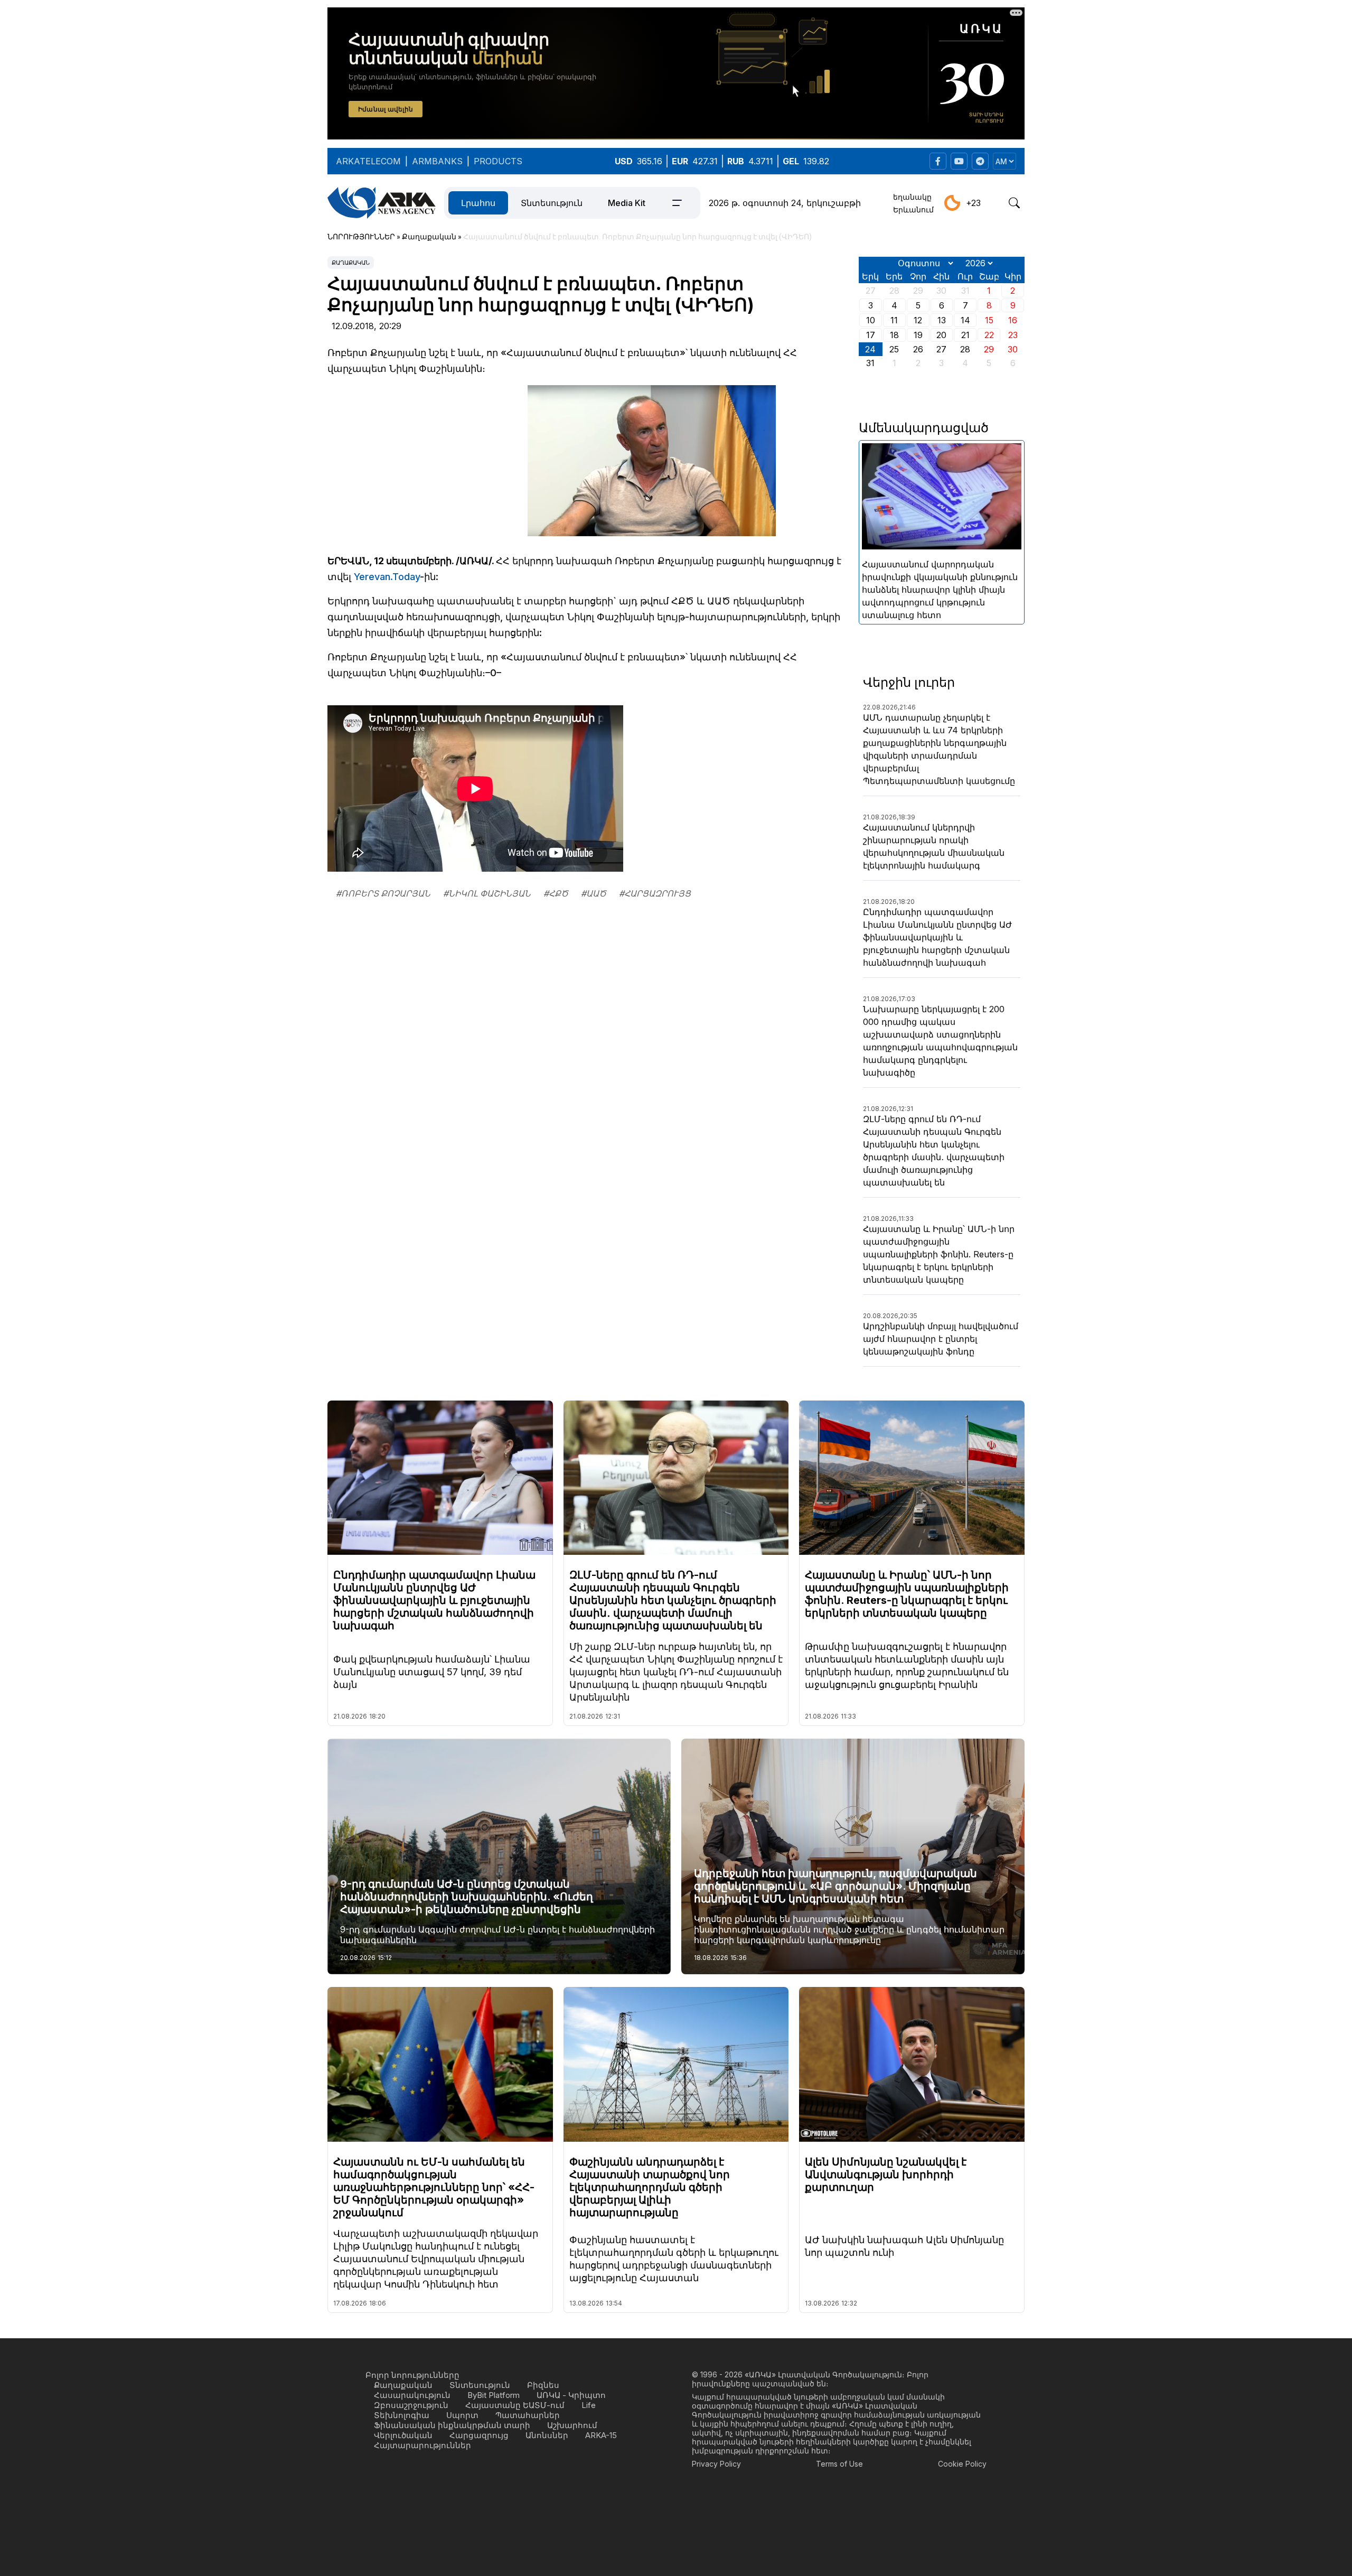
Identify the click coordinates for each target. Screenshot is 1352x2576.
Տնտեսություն (552, 203)
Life (589, 2405)
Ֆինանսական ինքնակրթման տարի (452, 2425)
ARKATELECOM (368, 161)
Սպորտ (462, 2415)
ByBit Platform (494, 2395)
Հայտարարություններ (422, 2445)
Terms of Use (839, 2464)
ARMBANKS (437, 161)
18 (894, 335)
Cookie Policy (962, 2464)
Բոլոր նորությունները (412, 2375)
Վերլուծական (403, 2435)
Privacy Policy (716, 2464)
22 (989, 335)
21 (965, 335)
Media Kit (627, 203)
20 (941, 335)
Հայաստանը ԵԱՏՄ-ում (515, 2405)
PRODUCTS (498, 161)
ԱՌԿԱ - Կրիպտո (571, 2395)
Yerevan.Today (387, 577)
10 (871, 320)
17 (871, 335)
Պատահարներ (528, 2415)
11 (894, 320)
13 (942, 320)
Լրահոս (478, 203)
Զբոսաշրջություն (411, 2405)
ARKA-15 (601, 2435)
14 (965, 320)
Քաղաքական (351, 263)
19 (918, 335)
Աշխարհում (572, 2425)
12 (918, 320)
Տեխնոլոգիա (402, 2415)
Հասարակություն (412, 2395)
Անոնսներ (547, 2435)
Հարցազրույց (479, 2435)
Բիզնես (543, 2385)
